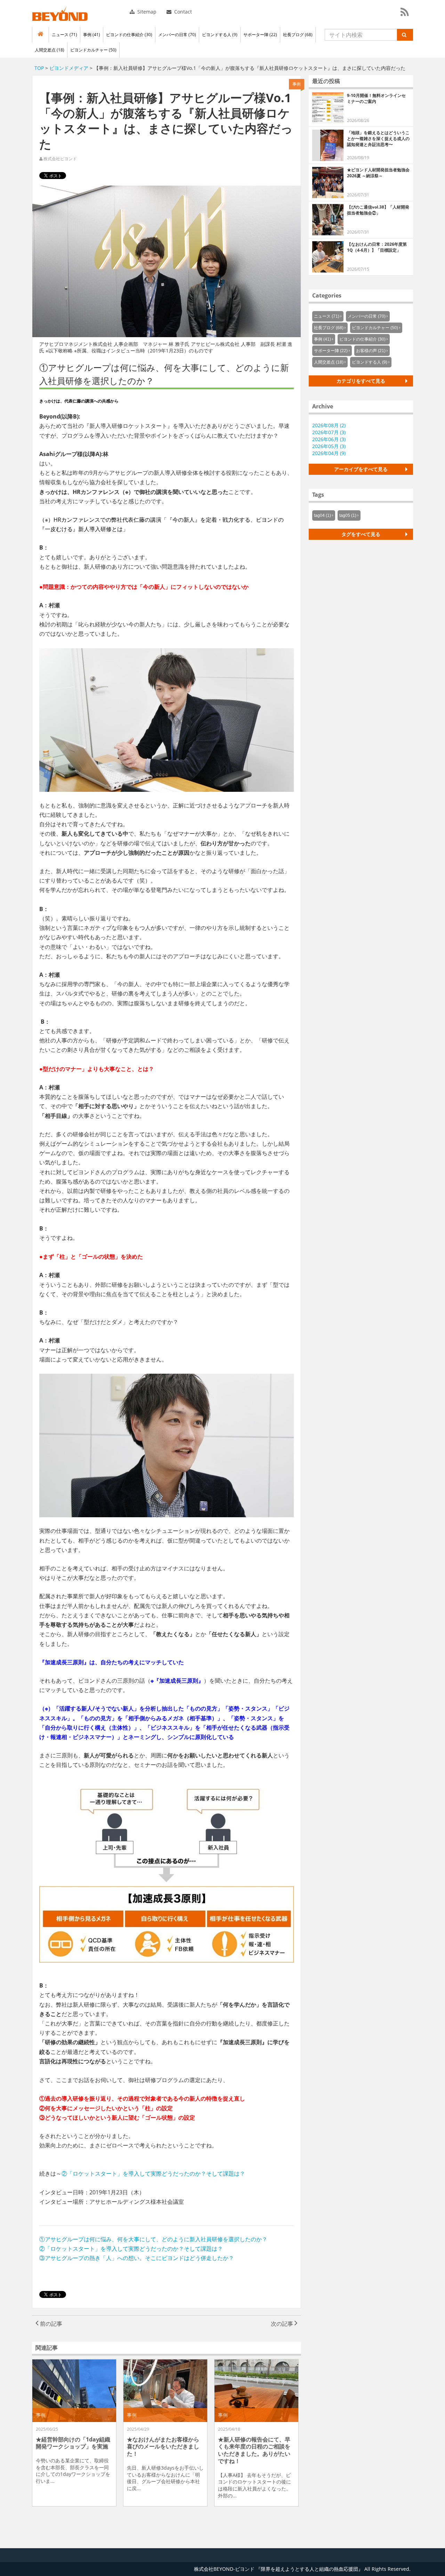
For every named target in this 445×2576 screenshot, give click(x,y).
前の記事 (50, 2324)
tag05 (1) (348, 515)
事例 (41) (92, 35)
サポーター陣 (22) (260, 35)
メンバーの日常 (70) (177, 35)
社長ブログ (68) (298, 35)
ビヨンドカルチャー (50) (93, 50)
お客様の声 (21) (371, 351)
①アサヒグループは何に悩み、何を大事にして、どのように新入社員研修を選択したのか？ (153, 2239)
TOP (39, 68)
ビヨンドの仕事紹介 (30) (129, 35)
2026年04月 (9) (329, 453)
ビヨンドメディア (69, 68)
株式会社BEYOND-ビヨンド (60, 14)
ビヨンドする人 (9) (220, 35)
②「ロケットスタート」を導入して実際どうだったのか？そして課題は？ (153, 2173)
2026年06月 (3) (329, 439)
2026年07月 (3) (329, 432)
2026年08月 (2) (329, 425)
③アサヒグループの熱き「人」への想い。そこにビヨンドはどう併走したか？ (137, 2258)
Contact (182, 12)
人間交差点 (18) (50, 50)
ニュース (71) (64, 35)
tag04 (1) (322, 515)
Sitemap (146, 12)
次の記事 (283, 2324)
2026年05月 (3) (329, 446)
